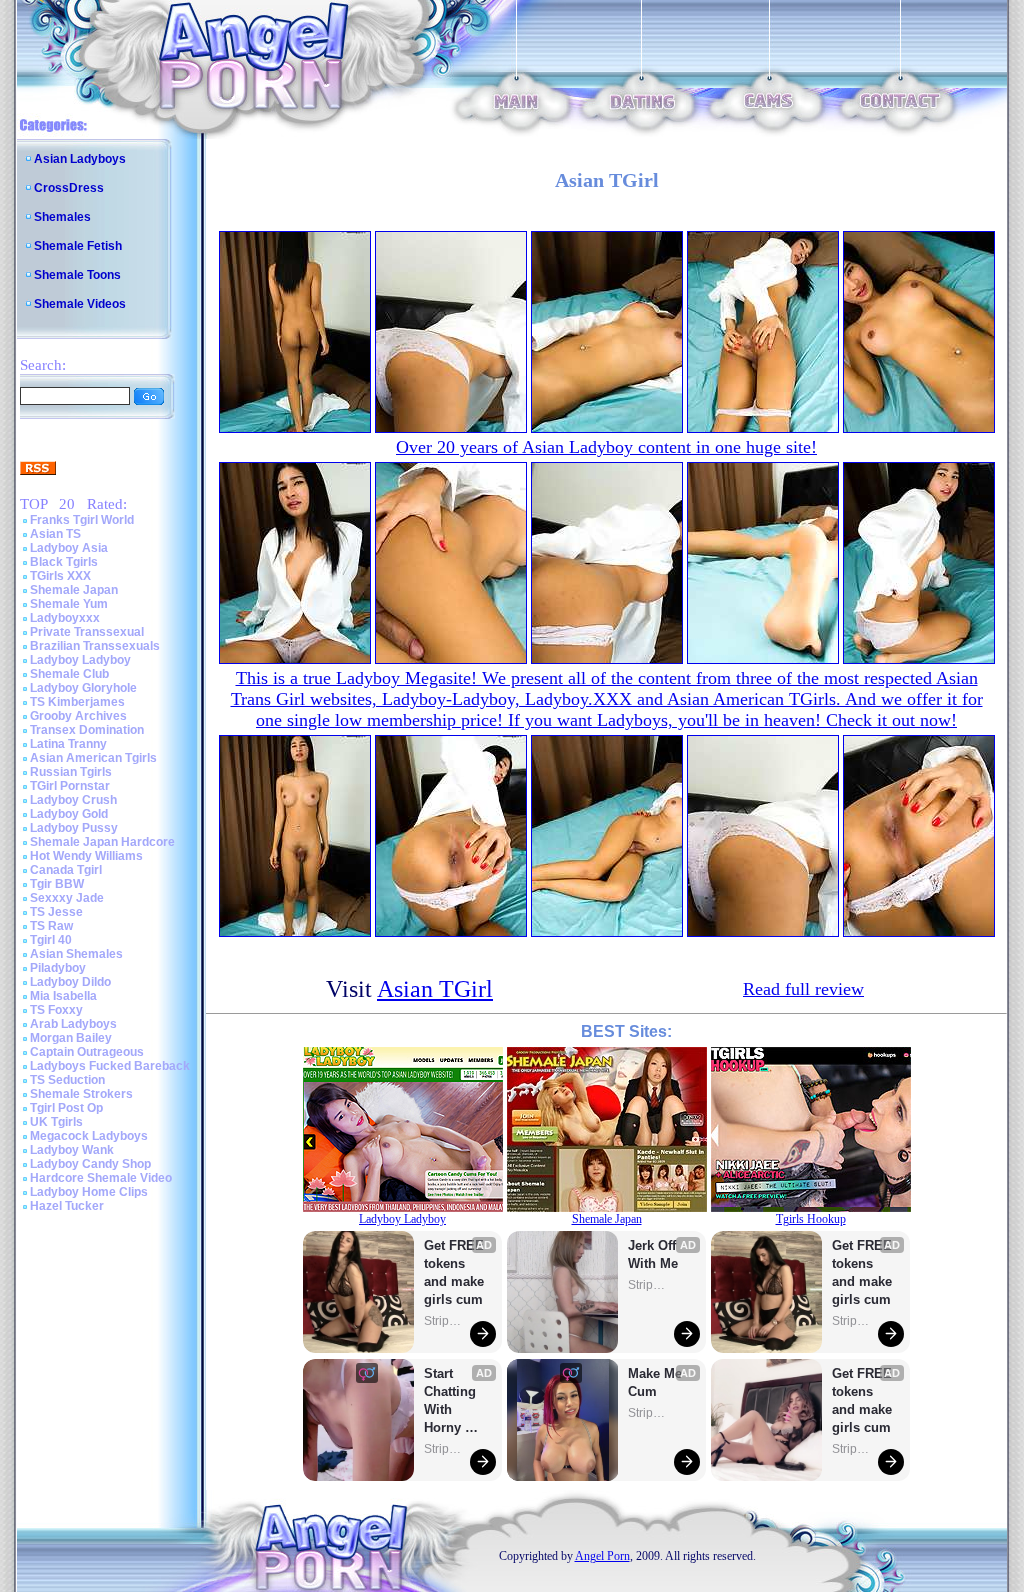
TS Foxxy (56, 1010)
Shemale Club (69, 674)
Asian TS (55, 534)
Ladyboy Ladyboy (80, 660)
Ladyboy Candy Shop (90, 1164)
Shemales (62, 217)
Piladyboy (58, 968)
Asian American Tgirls (93, 758)
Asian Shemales (76, 954)
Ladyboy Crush (73, 800)
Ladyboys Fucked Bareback (110, 1066)
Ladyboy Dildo (70, 982)
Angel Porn (602, 1556)
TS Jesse (56, 912)
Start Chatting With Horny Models (452, 1401)
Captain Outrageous (87, 1052)
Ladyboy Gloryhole (83, 688)
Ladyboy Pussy (74, 828)
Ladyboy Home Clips (89, 1192)
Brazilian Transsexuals (95, 646)
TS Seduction (67, 1080)
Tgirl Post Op (66, 1108)
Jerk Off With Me (654, 1254)
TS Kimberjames (77, 702)
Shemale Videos (80, 304)
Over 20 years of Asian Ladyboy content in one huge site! (606, 447)
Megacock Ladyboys (89, 1136)
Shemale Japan (74, 590)
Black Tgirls (64, 562)
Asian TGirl (435, 989)
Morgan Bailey (71, 1038)
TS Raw (51, 926)
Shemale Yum (69, 604)
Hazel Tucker (67, 1206)
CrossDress (69, 188)
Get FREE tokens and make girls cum (454, 1272)
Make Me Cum (657, 1382)
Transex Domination (87, 730)
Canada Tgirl (66, 870)
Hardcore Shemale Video (101, 1178)
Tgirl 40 (51, 940)
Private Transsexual (87, 632)
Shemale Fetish (78, 246)
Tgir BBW (57, 884)
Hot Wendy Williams (86, 856)
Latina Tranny (68, 744)
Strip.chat (444, 1321)
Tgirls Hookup (811, 1219)
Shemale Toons (77, 275)
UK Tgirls (56, 1122)
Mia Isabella (63, 996)
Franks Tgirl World (82, 520)
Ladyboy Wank (72, 1150)
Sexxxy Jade (67, 898)
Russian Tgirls (71, 772)
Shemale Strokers (81, 1094)
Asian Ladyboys (80, 159)
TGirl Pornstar (70, 786)
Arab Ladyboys (73, 1024)
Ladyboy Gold (69, 814)
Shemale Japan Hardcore (102, 842)
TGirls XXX (60, 576)
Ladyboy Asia (69, 548)
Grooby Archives (78, 716)
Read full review (803, 989)
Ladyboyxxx (65, 618)
